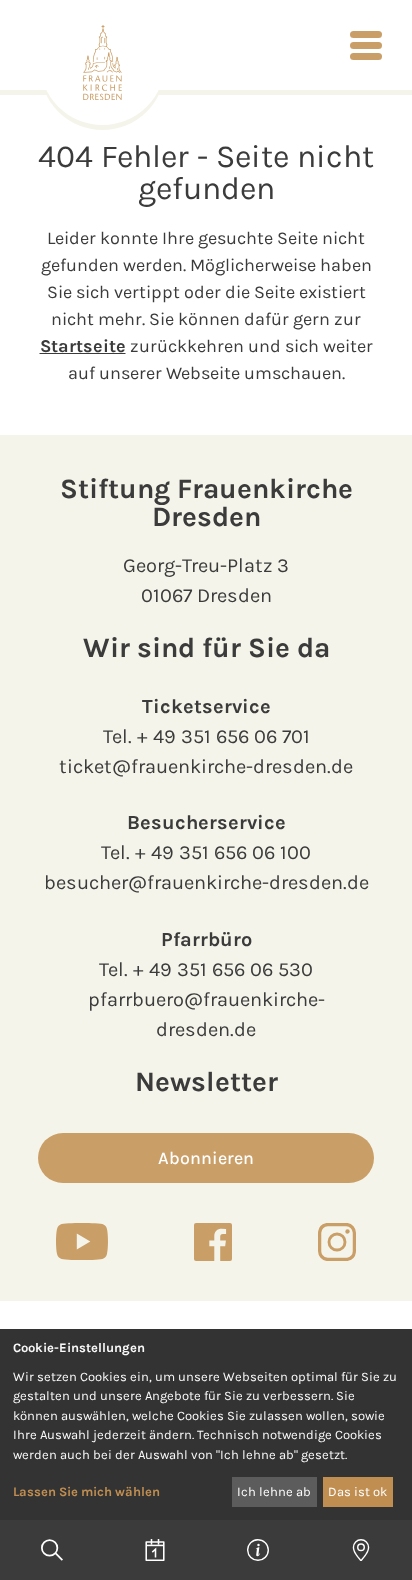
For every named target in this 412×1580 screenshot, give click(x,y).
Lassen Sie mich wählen (86, 1491)
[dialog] (206, 1424)
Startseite (83, 346)
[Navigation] (366, 45)
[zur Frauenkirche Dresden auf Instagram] (337, 1242)
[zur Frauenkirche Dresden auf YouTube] (82, 1241)
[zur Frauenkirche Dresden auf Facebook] (213, 1242)
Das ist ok (357, 1491)
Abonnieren (206, 1158)
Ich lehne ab (274, 1491)
